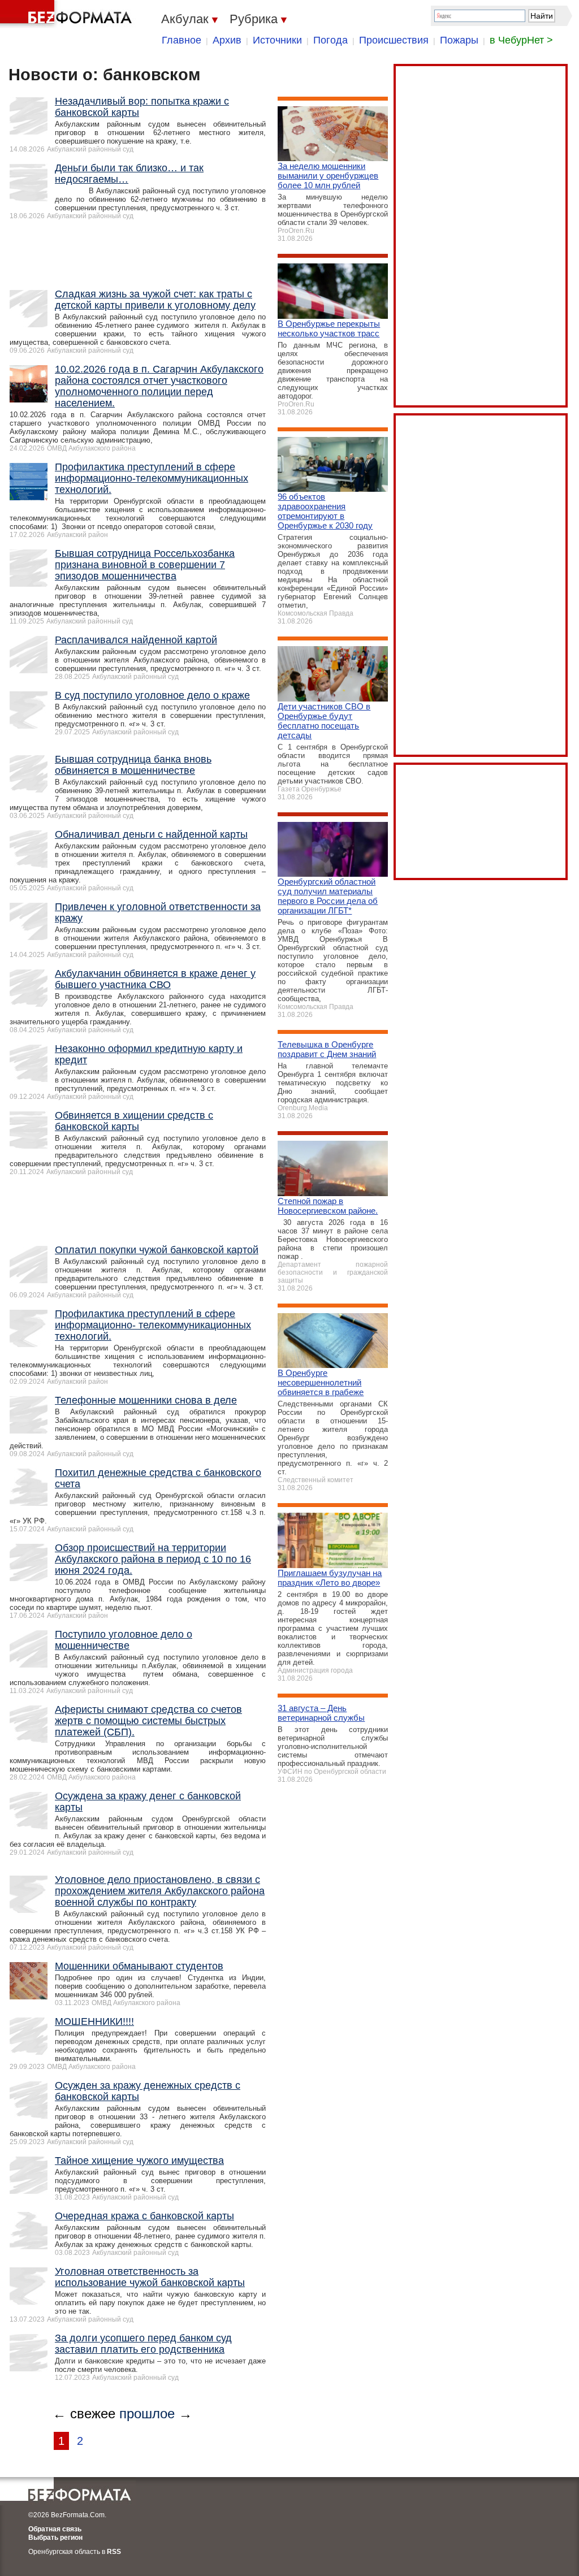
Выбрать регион (55, 2538)
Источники (277, 40)
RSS (114, 2552)
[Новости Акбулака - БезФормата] (68, 14)
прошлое (147, 2413)
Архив (227, 40)
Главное (182, 40)
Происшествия (394, 40)
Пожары (459, 40)
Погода (330, 40)
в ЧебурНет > (521, 40)
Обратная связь (55, 2529)
